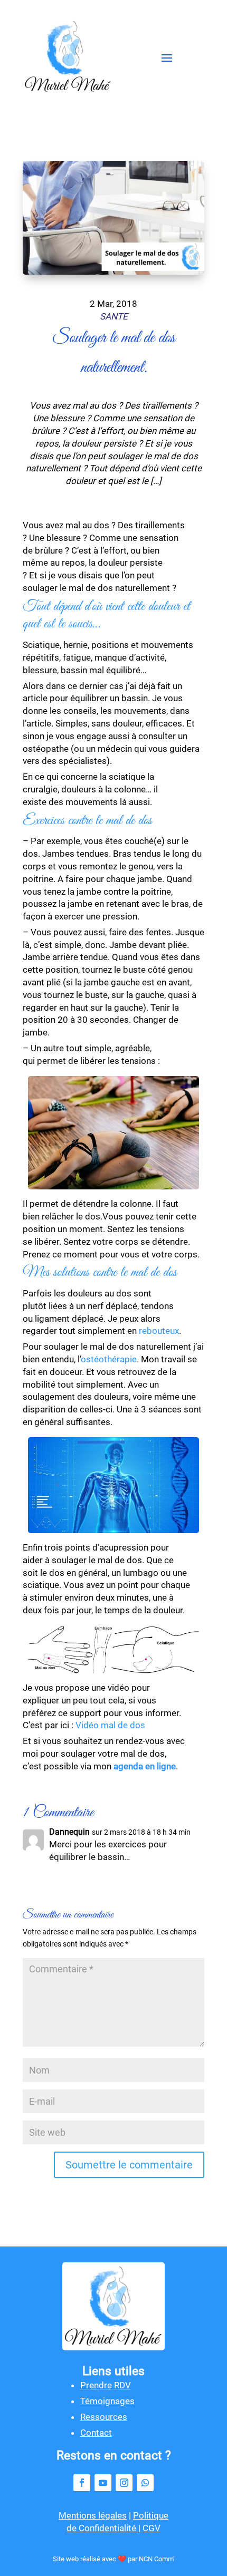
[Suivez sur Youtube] (103, 2483)
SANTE (114, 316)
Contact (96, 2433)
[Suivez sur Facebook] (82, 2483)
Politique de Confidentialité (117, 2522)
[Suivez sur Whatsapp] (145, 2483)
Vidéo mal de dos (110, 1725)
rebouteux (159, 1331)
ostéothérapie (109, 1359)
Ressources (104, 2417)
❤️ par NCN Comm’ (146, 2559)
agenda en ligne (145, 1766)
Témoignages (107, 2401)
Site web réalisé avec (85, 2559)
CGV (152, 2528)
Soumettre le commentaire (129, 2165)
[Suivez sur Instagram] (124, 2483)
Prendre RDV (106, 2385)
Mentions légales (93, 2515)
